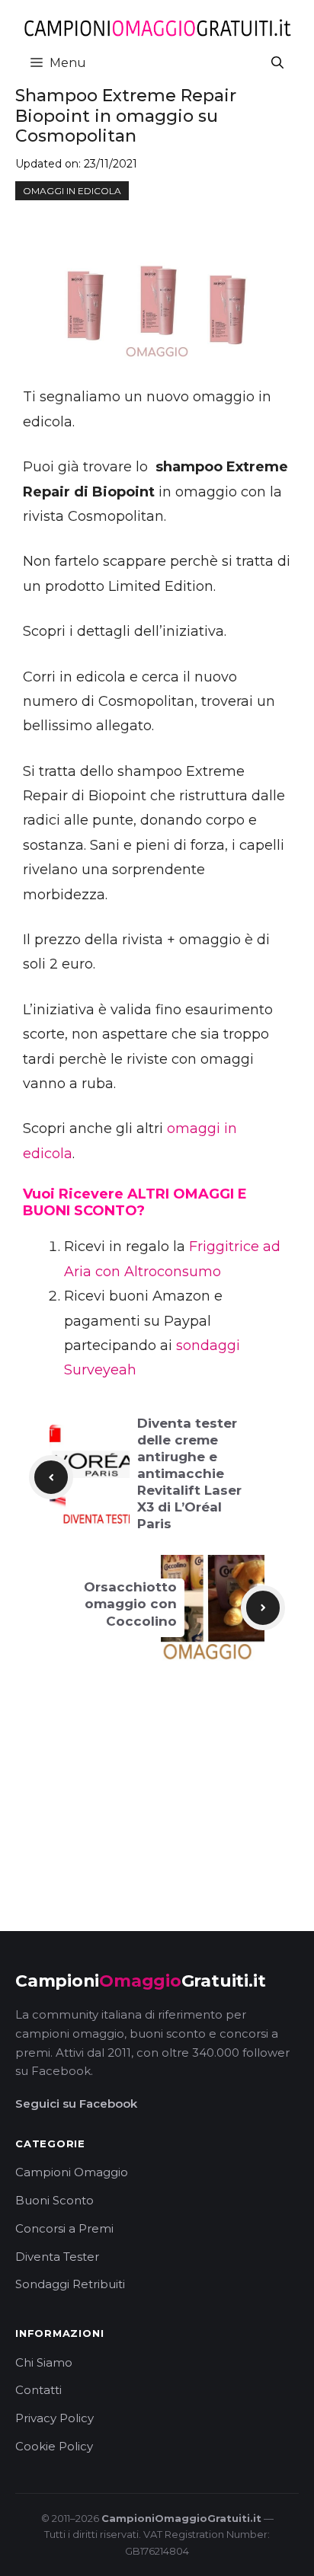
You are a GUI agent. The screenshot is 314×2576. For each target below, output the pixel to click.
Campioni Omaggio (72, 2172)
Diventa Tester (57, 2257)
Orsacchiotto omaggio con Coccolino (130, 1604)
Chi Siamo (44, 2362)
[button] (277, 63)
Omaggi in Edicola (72, 191)
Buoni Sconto (54, 2200)
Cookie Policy (54, 2446)
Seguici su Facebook (76, 2104)
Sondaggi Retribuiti (70, 2284)
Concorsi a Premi (64, 2228)
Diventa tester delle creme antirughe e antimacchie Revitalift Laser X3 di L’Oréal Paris (189, 1474)
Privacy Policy (54, 2418)
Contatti (38, 2390)
